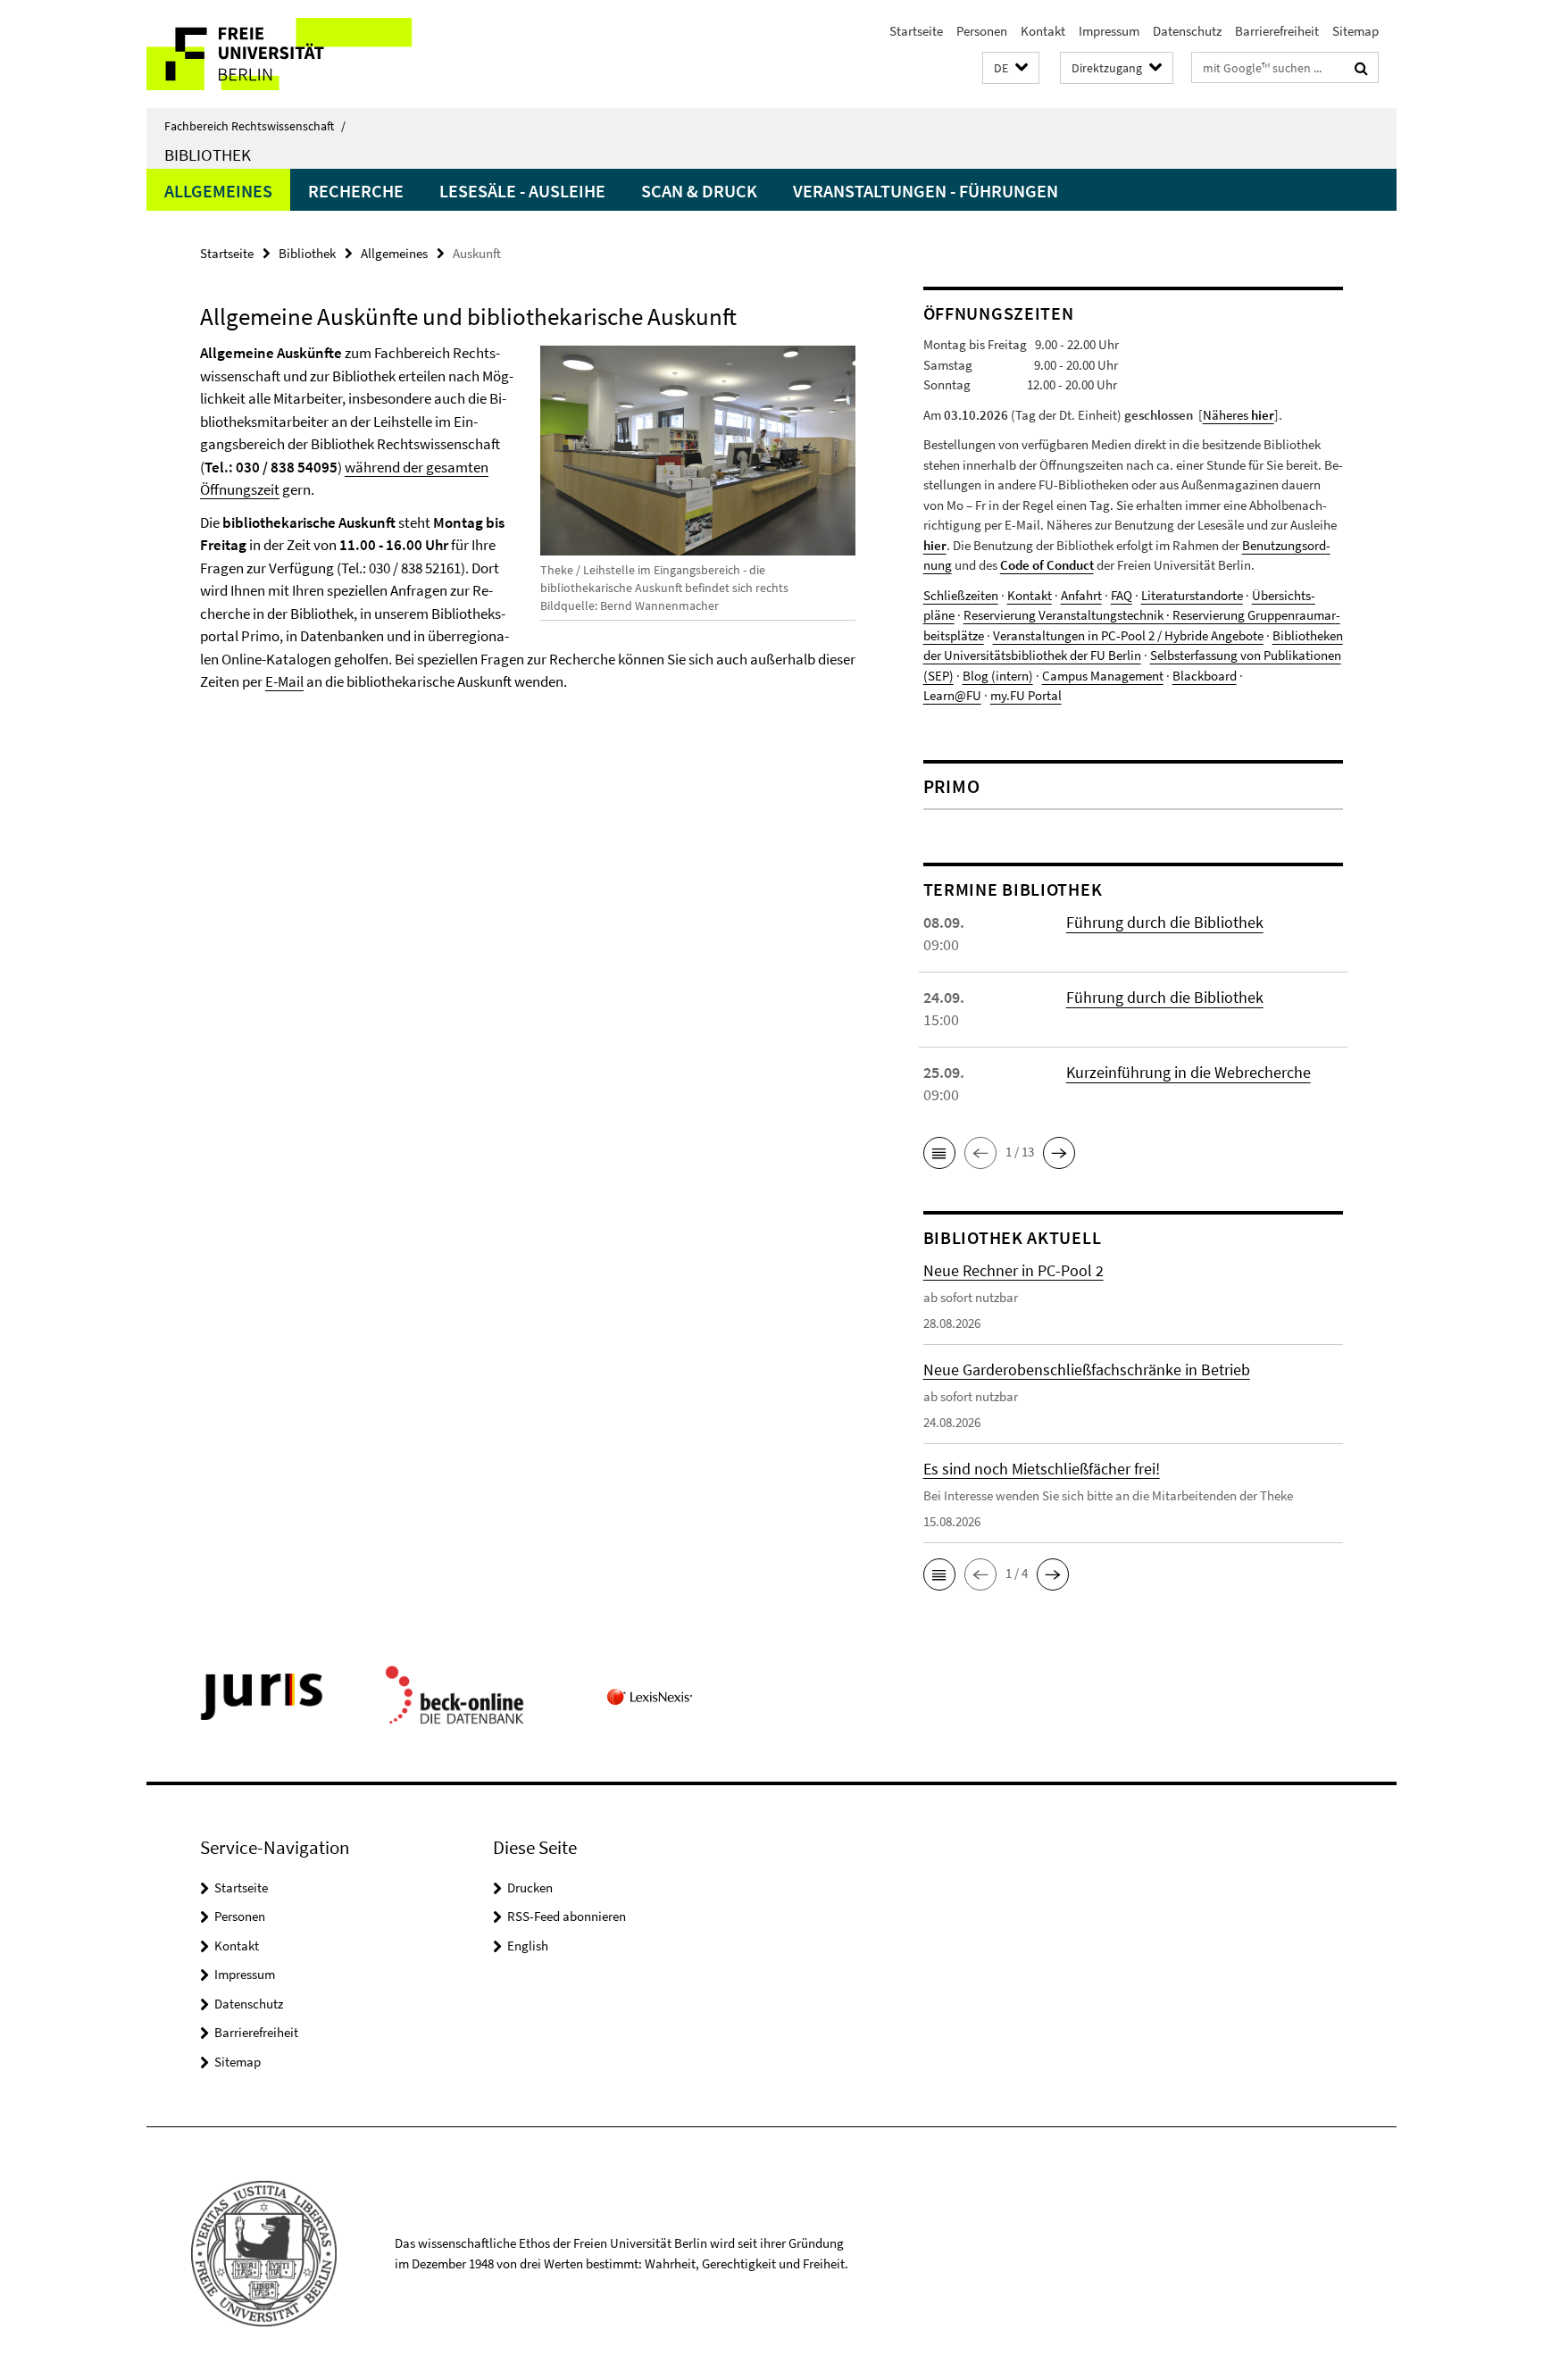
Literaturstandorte (1192, 595)
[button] (1011, 68)
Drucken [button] (530, 1887)
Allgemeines (218, 191)
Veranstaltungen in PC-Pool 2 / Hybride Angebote (1128, 635)
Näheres (1239, 415)
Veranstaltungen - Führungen (926, 191)
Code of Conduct (1047, 565)
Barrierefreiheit (1277, 31)
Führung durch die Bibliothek (1165, 922)
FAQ (1122, 595)
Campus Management (1103, 676)
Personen (982, 31)
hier (935, 545)
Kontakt (1043, 31)
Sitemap (1355, 31)
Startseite (916, 31)
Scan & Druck (699, 191)
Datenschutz (1187, 31)
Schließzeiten (961, 595)
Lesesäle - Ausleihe (522, 191)
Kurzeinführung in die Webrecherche (1189, 1072)
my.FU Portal (1026, 695)
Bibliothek (208, 154)
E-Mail (284, 681)
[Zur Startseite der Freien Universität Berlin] (296, 54)
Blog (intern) (998, 676)
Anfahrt (1081, 595)
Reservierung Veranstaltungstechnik (1063, 615)
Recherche (356, 191)
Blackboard (1205, 676)
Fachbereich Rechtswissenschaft (255, 126)
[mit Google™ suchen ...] (1361, 68)
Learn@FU (952, 695)
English (528, 1946)
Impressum (1109, 31)
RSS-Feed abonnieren (567, 1916)
